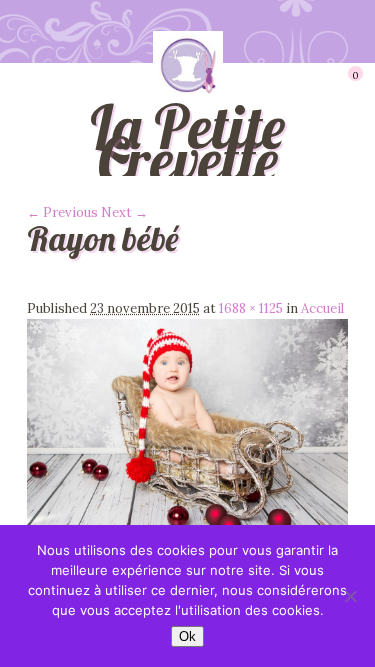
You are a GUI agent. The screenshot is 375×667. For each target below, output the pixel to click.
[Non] (350, 596)
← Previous (62, 212)
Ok (187, 636)
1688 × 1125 (251, 308)
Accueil (322, 308)
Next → (124, 212)
